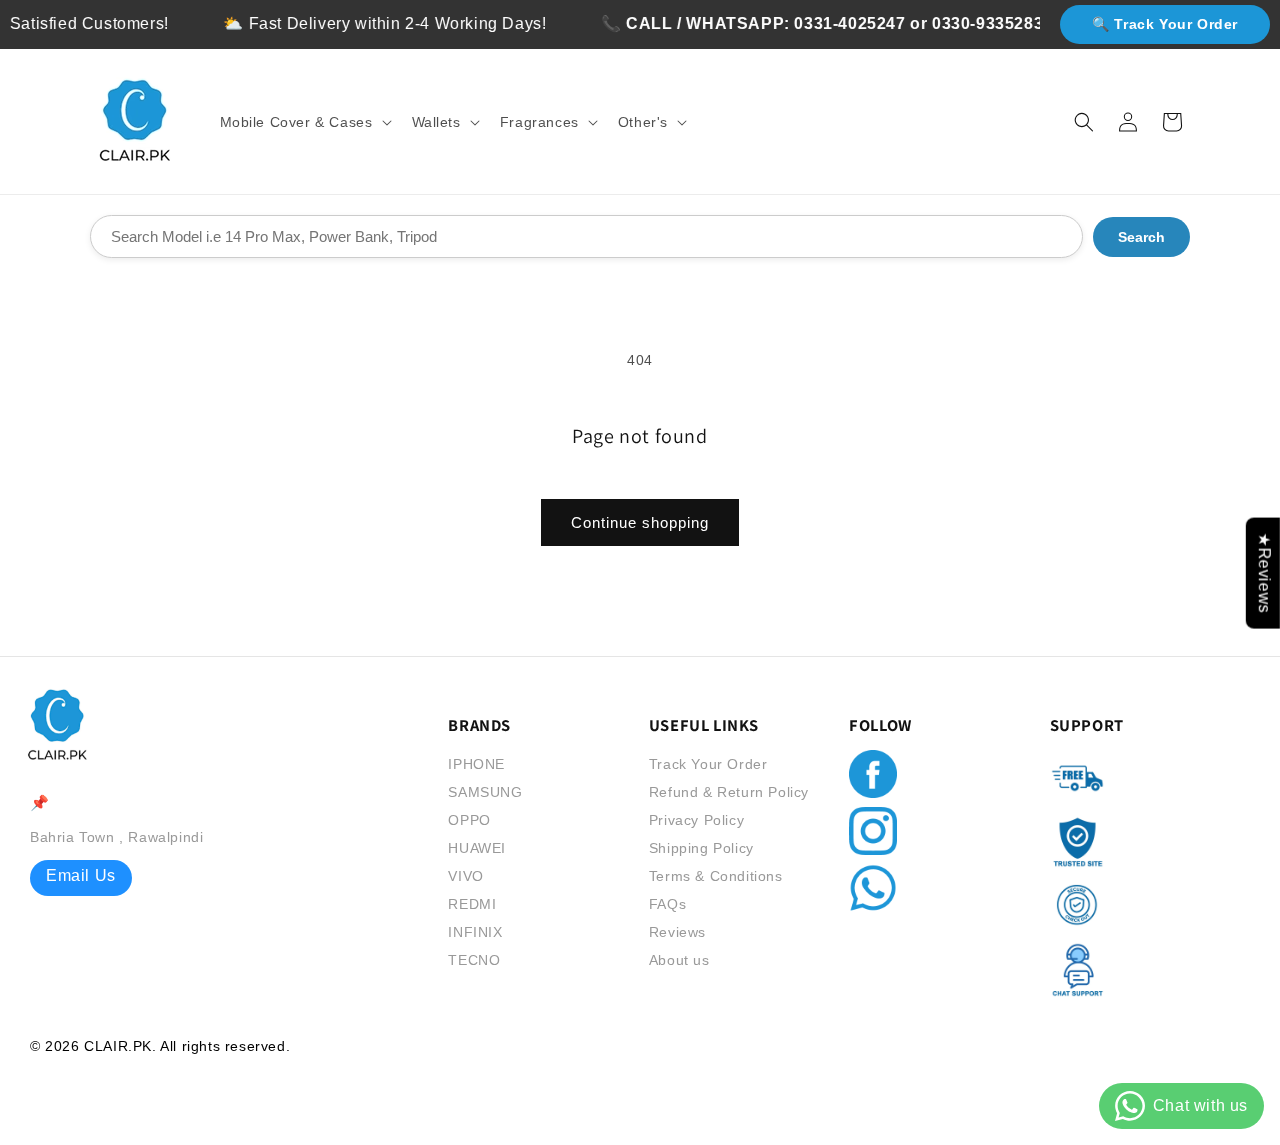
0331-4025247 (836, 23)
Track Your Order (708, 764)
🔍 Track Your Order (1165, 24)
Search (1141, 237)
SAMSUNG (485, 792)
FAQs (667, 904)
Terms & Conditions (716, 876)
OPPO (469, 820)
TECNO (474, 960)
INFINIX (475, 932)
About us (679, 960)
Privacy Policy (696, 820)
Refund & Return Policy (729, 792)
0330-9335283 (974, 23)
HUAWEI (477, 848)
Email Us (81, 875)
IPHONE (476, 764)
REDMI (472, 904)
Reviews (677, 932)
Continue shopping (640, 522)
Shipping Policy (701, 848)
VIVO (465, 876)
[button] (304, 122)
